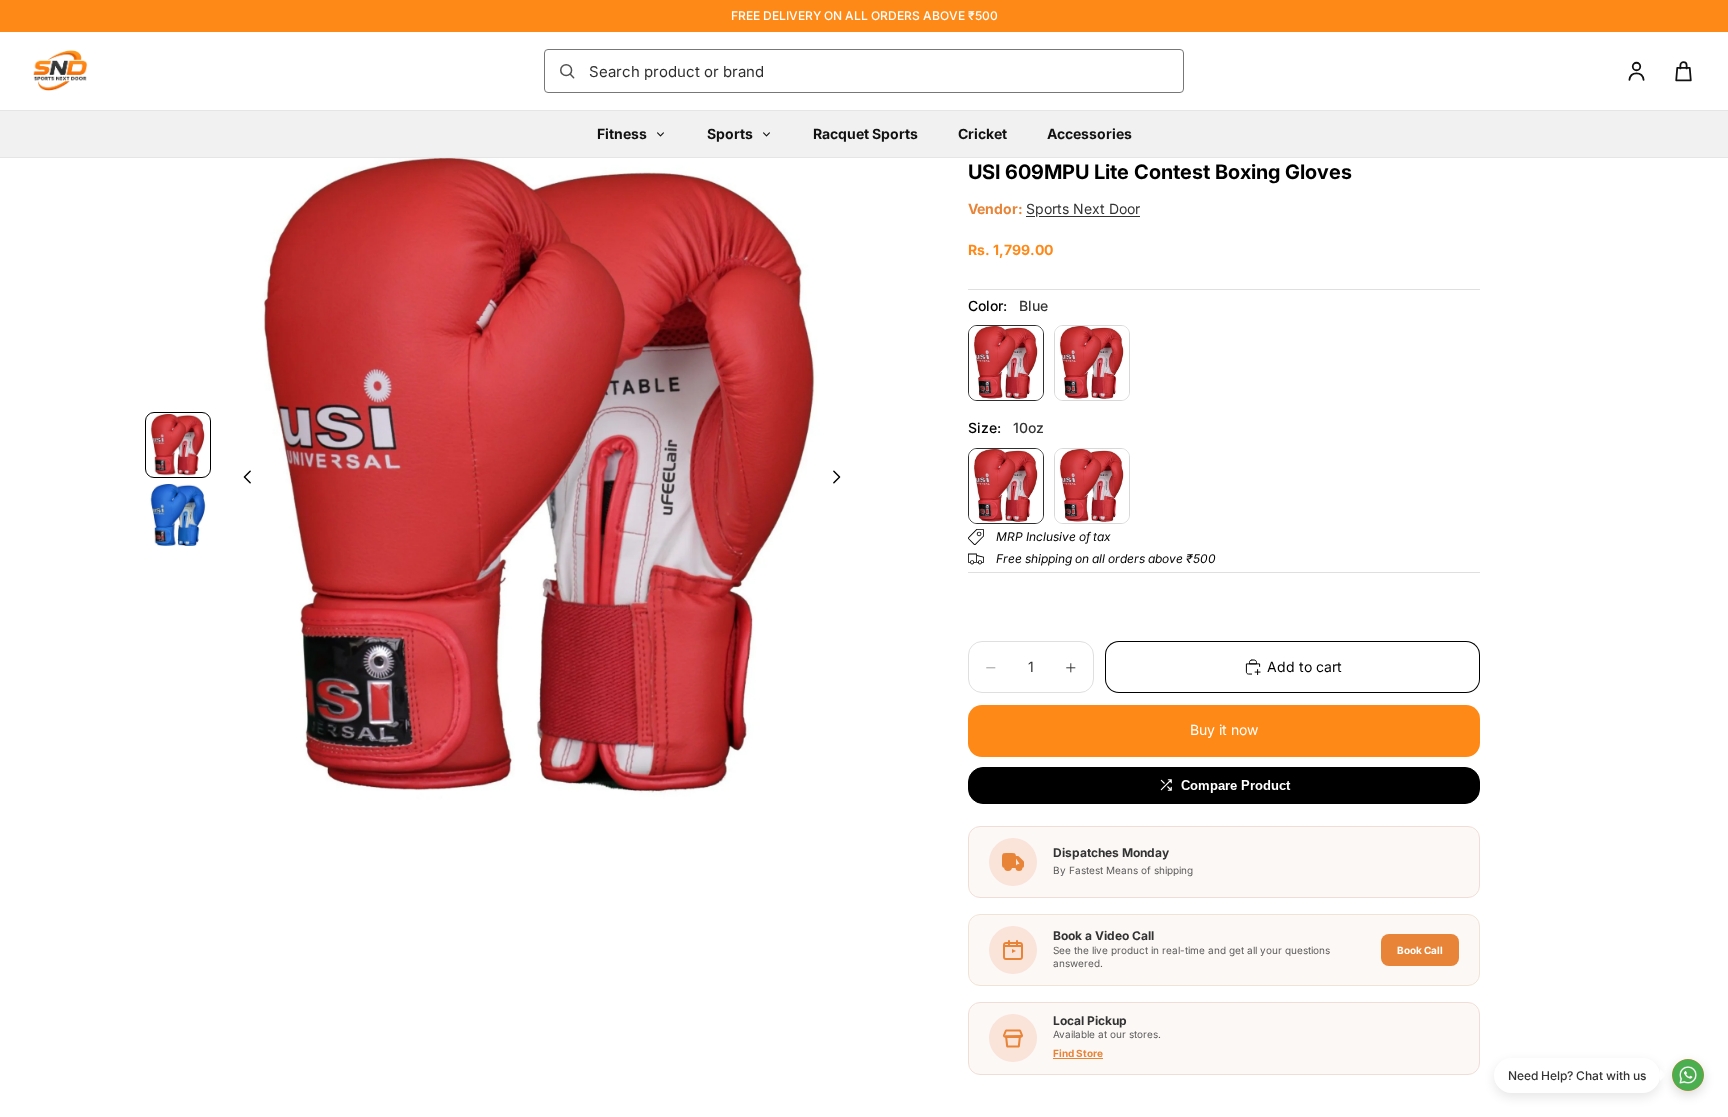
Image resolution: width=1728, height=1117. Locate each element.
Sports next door (1083, 208)
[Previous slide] (242, 481)
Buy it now (1224, 729)
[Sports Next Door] (80, 71)
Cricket (982, 133)
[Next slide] (842, 481)
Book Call (1420, 950)
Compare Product (1235, 785)
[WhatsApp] (1688, 1075)
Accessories (1089, 133)
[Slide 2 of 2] (178, 515)
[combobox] (880, 71)
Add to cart (1304, 666)
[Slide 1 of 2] (178, 445)
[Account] (1636, 71)
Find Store (1078, 1053)
